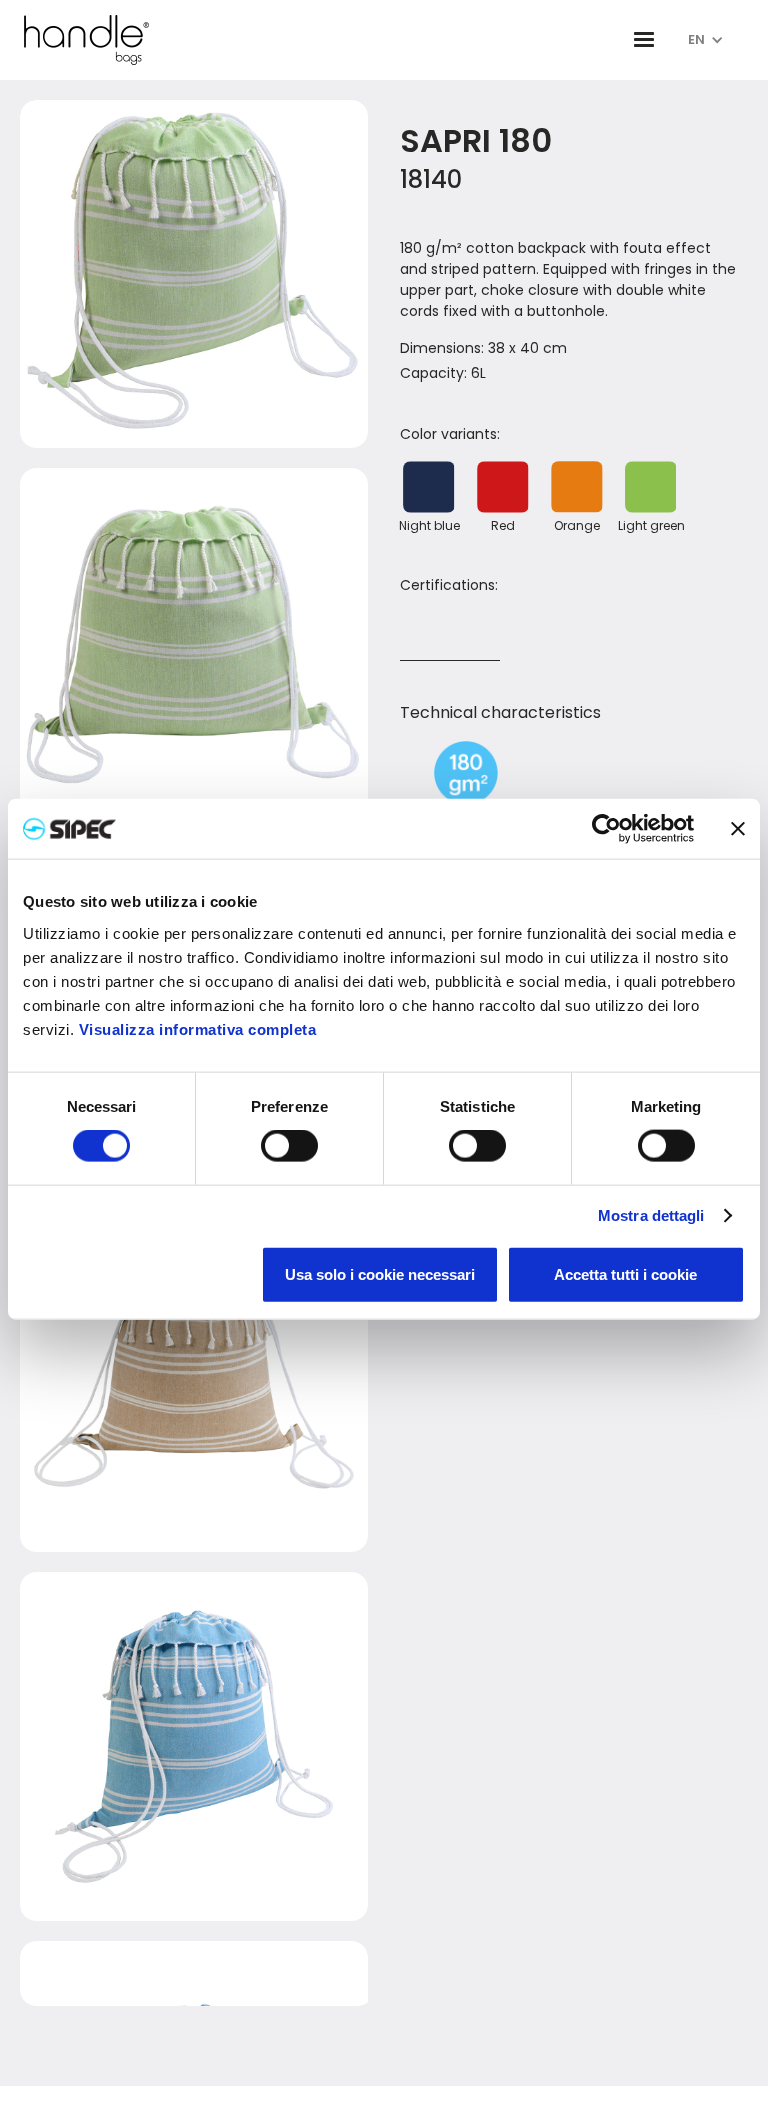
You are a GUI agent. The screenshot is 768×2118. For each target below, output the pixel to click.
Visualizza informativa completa (198, 1028)
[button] (644, 40)
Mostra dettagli (651, 1215)
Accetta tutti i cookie (625, 1273)
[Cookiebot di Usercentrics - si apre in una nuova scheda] (606, 829)
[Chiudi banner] (738, 829)
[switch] (289, 1146)
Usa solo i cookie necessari (380, 1273)
